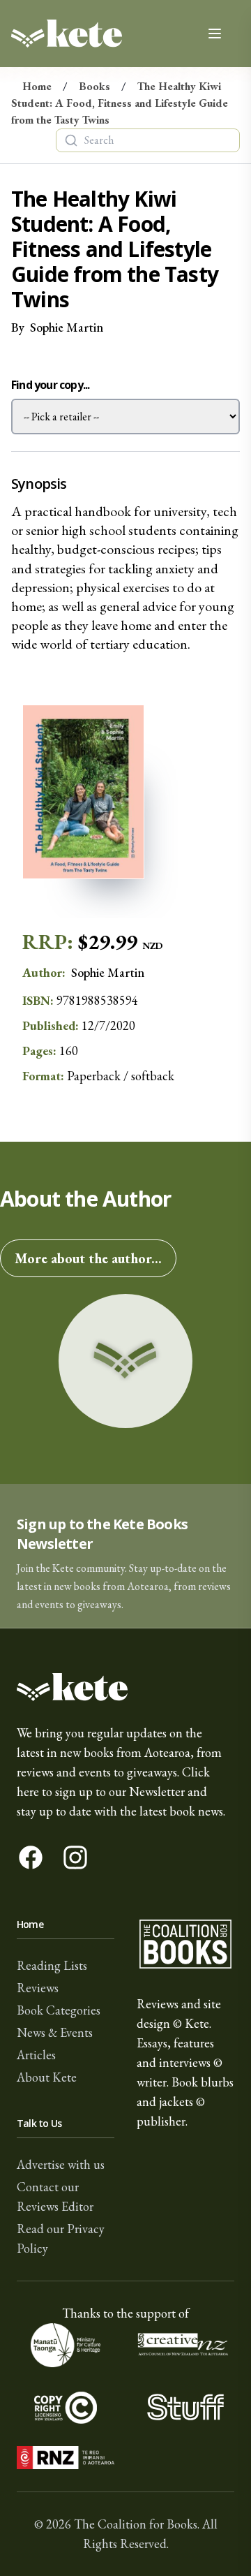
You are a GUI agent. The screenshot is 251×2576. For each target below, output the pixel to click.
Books (94, 86)
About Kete (47, 2077)
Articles (36, 2055)
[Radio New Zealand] (66, 2458)
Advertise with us (61, 2164)
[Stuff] (185, 2407)
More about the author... (88, 1258)
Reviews (38, 1988)
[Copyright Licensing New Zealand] (66, 2407)
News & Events (55, 2032)
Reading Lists (52, 1965)
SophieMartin (67, 327)
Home (37, 86)
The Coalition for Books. (137, 2524)
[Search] (71, 140)
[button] (125, 1556)
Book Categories (59, 2010)
